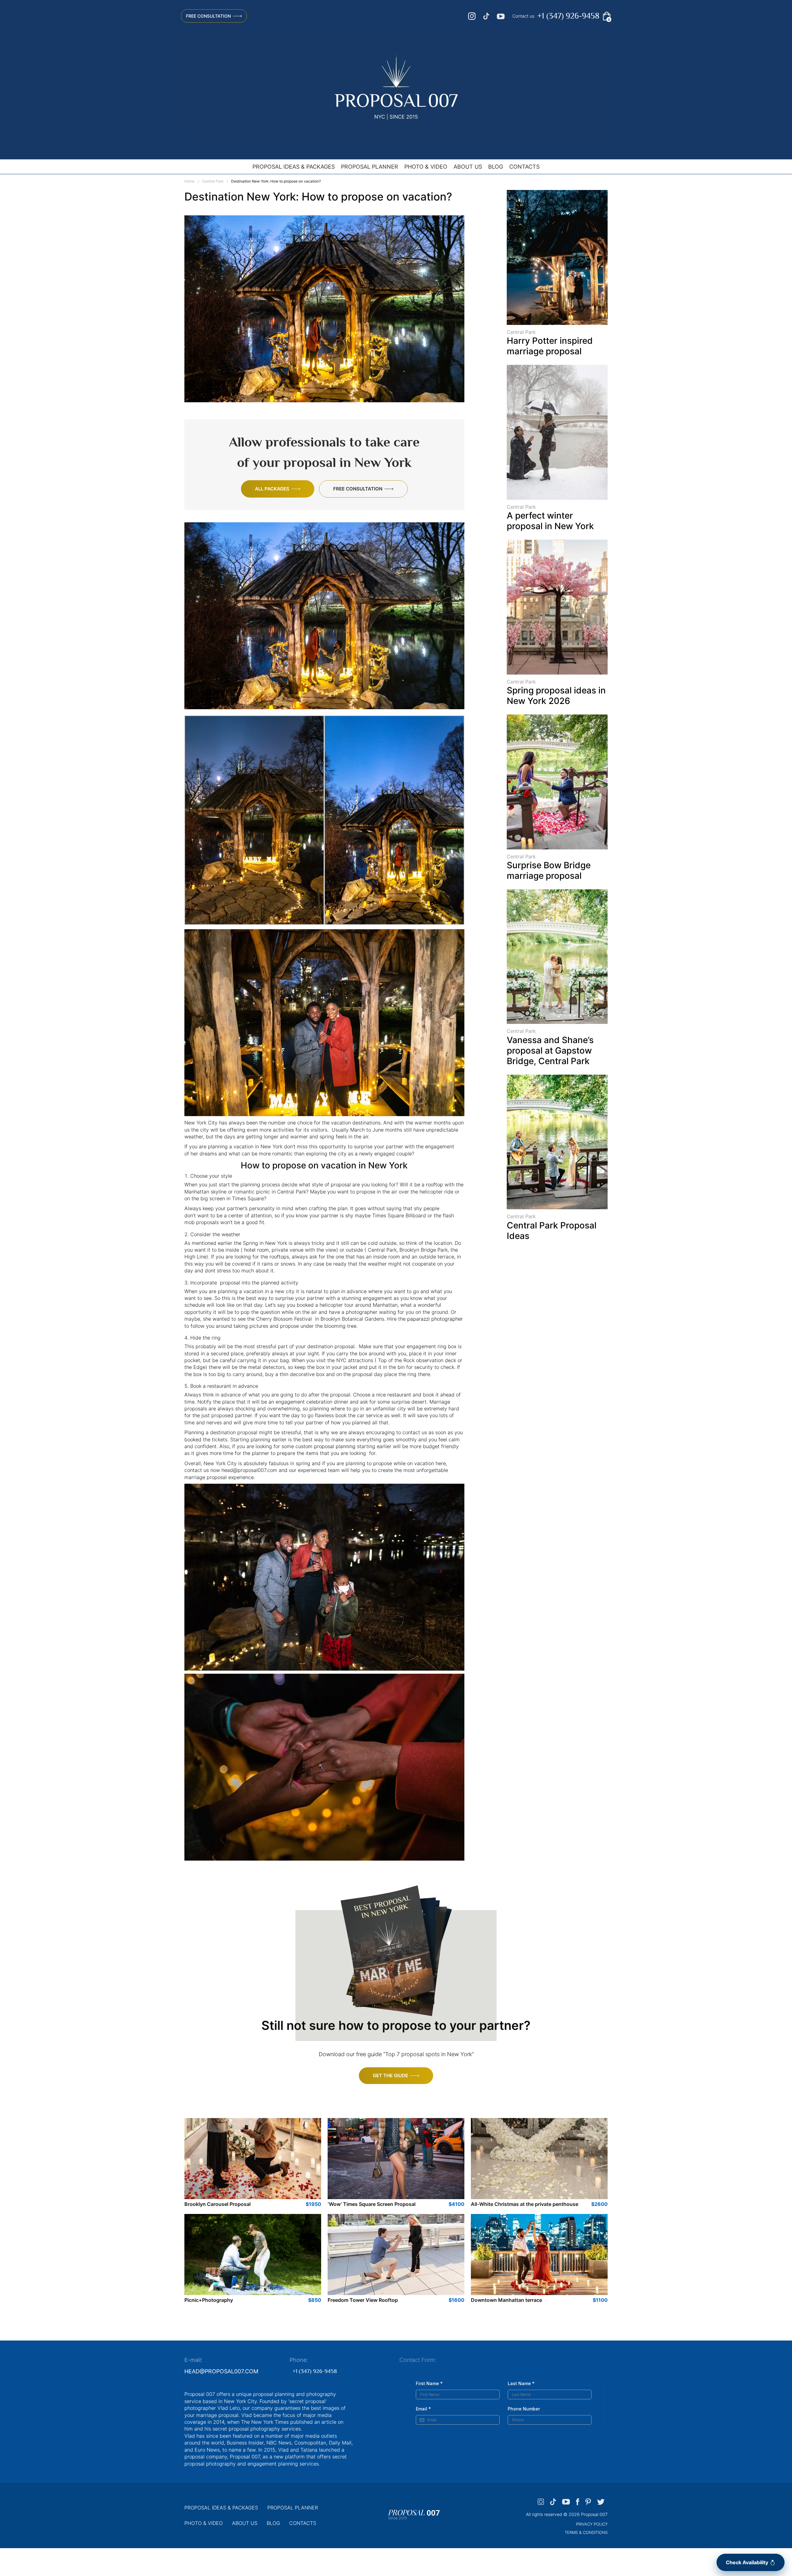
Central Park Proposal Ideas (552, 1231)
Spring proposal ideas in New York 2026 (556, 696)
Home (189, 181)
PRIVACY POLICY (592, 2524)
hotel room (256, 1250)
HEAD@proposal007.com (221, 2371)
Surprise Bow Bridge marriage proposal (549, 870)
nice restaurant (394, 1395)
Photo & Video (426, 167)
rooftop (435, 1184)
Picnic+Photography (209, 2300)
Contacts (524, 167)
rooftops (279, 1257)
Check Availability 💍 (751, 2562)
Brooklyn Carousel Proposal (217, 2204)
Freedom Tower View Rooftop (363, 2300)
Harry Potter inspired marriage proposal (550, 346)
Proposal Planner (370, 167)
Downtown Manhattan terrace (506, 2300)
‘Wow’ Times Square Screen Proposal (372, 2204)
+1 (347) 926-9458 (568, 16)
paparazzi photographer (435, 1319)
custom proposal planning (325, 1446)
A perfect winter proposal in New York (550, 521)
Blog (496, 167)
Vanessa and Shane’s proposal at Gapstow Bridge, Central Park (550, 1051)
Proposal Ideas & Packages (294, 167)
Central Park (213, 181)
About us (468, 167)
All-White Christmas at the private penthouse (525, 2204)
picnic (263, 1192)
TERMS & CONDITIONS (586, 2532)
